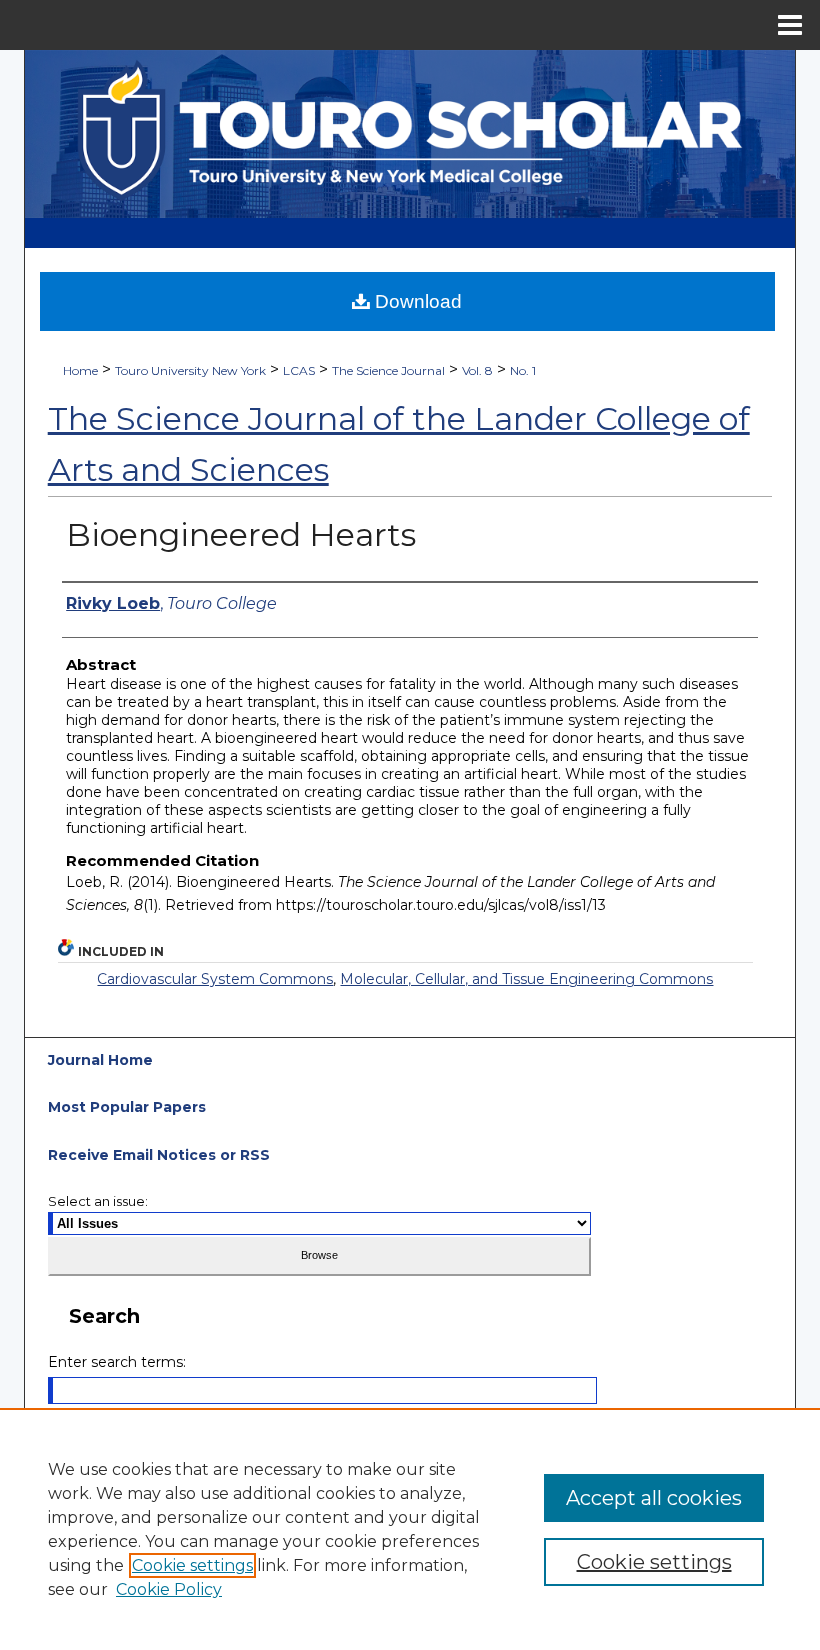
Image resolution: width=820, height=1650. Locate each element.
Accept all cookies (654, 1498)
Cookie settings (192, 1565)
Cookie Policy (169, 1589)
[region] (410, 1529)
